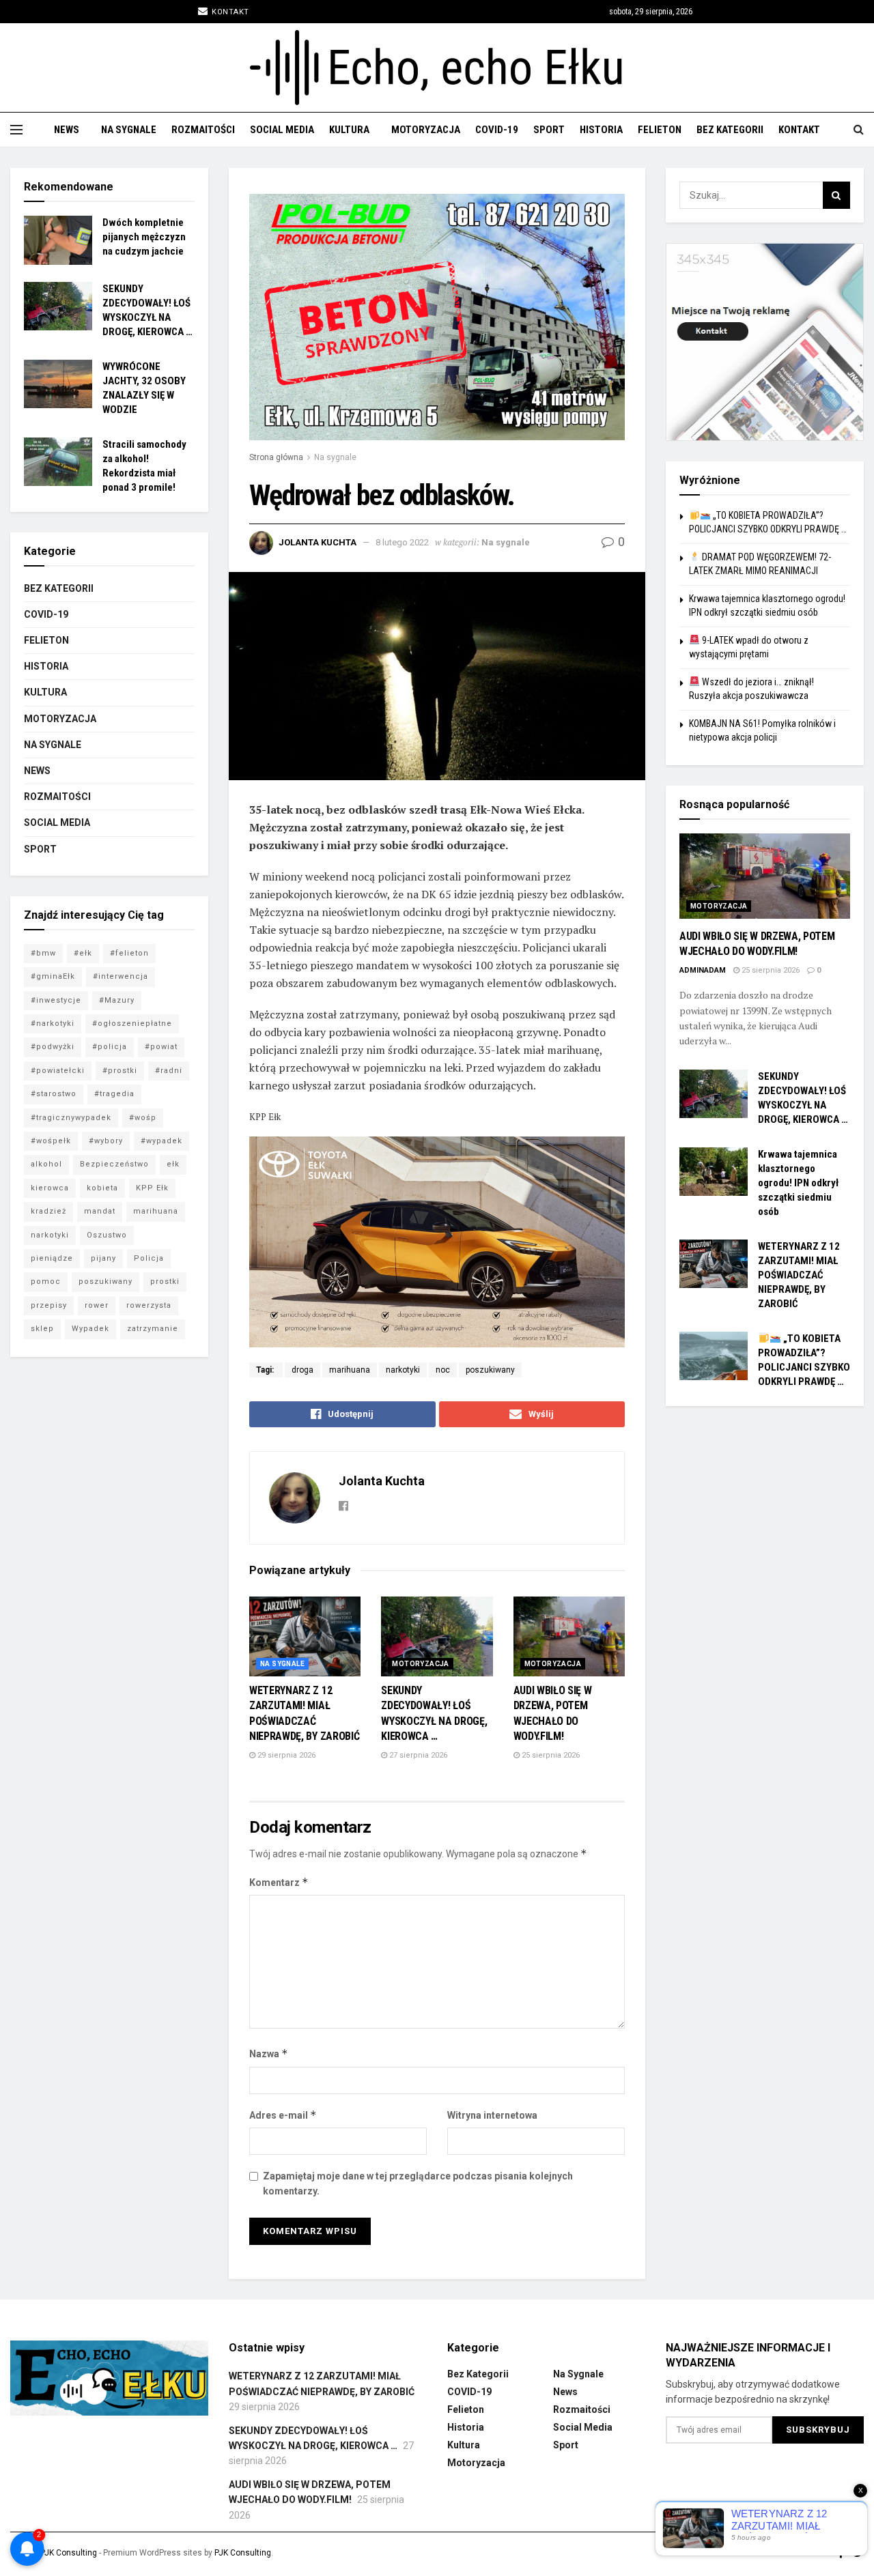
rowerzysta (149, 1305)
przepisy (49, 1305)
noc (443, 1370)
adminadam (703, 970)
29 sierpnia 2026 (285, 1755)
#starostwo (54, 1094)
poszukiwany (490, 1370)
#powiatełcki (58, 1071)
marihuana (350, 1370)
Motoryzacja (426, 130)
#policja (110, 1047)
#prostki (120, 1071)
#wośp (143, 1118)
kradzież (48, 1211)
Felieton (660, 130)
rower (97, 1305)
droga (302, 1370)
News (67, 130)
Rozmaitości (203, 130)
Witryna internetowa (492, 2115)
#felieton (129, 953)
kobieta (102, 1188)
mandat (100, 1211)
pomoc (46, 1282)
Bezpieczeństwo (114, 1164)
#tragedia (114, 1094)
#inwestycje (56, 1000)
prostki (165, 1282)
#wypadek (161, 1141)
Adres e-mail (283, 2115)
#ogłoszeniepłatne (132, 1024)
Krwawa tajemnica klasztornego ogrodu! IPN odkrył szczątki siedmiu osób (798, 1183)
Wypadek (90, 1329)
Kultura (349, 130)
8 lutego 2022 (402, 542)
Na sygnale (129, 130)
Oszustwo (107, 1235)
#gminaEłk (53, 976)
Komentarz (279, 1882)
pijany (103, 1258)
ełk (173, 1164)
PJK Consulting (69, 2553)
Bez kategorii (730, 130)
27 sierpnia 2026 (417, 1755)
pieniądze (52, 1258)
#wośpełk (51, 1141)
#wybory (106, 1141)
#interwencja (121, 976)
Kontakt (229, 12)
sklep (42, 1329)
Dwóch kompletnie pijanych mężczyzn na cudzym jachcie (144, 237)
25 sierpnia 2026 (550, 1755)
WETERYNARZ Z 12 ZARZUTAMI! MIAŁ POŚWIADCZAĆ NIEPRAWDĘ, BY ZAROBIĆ (799, 1275)
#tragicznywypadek (71, 1118)
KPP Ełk (152, 1188)
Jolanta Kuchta (318, 542)
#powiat (161, 1047)
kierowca (50, 1188)
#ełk (83, 953)
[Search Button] (836, 195)
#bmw (43, 953)
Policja (149, 1258)
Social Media (282, 130)
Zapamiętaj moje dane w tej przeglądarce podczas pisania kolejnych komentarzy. (418, 2184)
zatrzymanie (153, 1329)
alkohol (46, 1164)
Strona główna (276, 457)
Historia (601, 130)
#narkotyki (53, 1024)
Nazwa (269, 2053)
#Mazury (117, 1000)
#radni (169, 1071)
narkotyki (403, 1370)
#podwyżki (53, 1047)
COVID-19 (497, 130)
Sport (549, 130)
